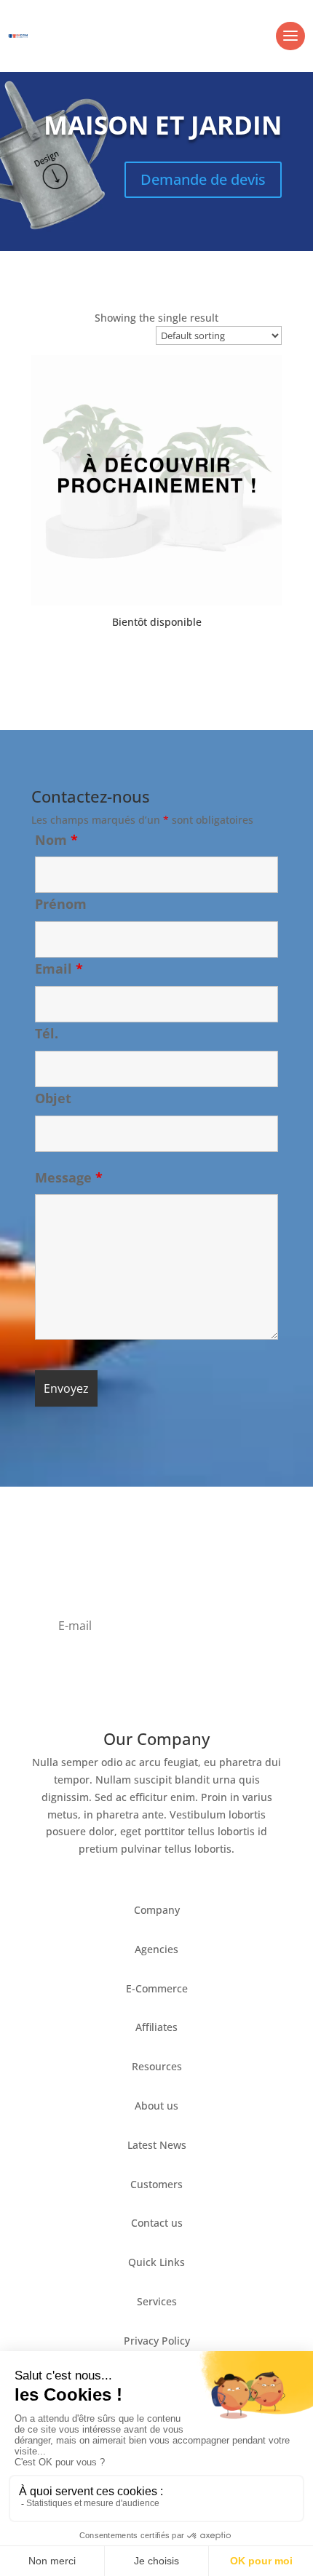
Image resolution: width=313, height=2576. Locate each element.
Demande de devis (203, 179)
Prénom (61, 904)
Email (59, 969)
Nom (56, 840)
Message (69, 1177)
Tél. (47, 1033)
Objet (53, 1098)
